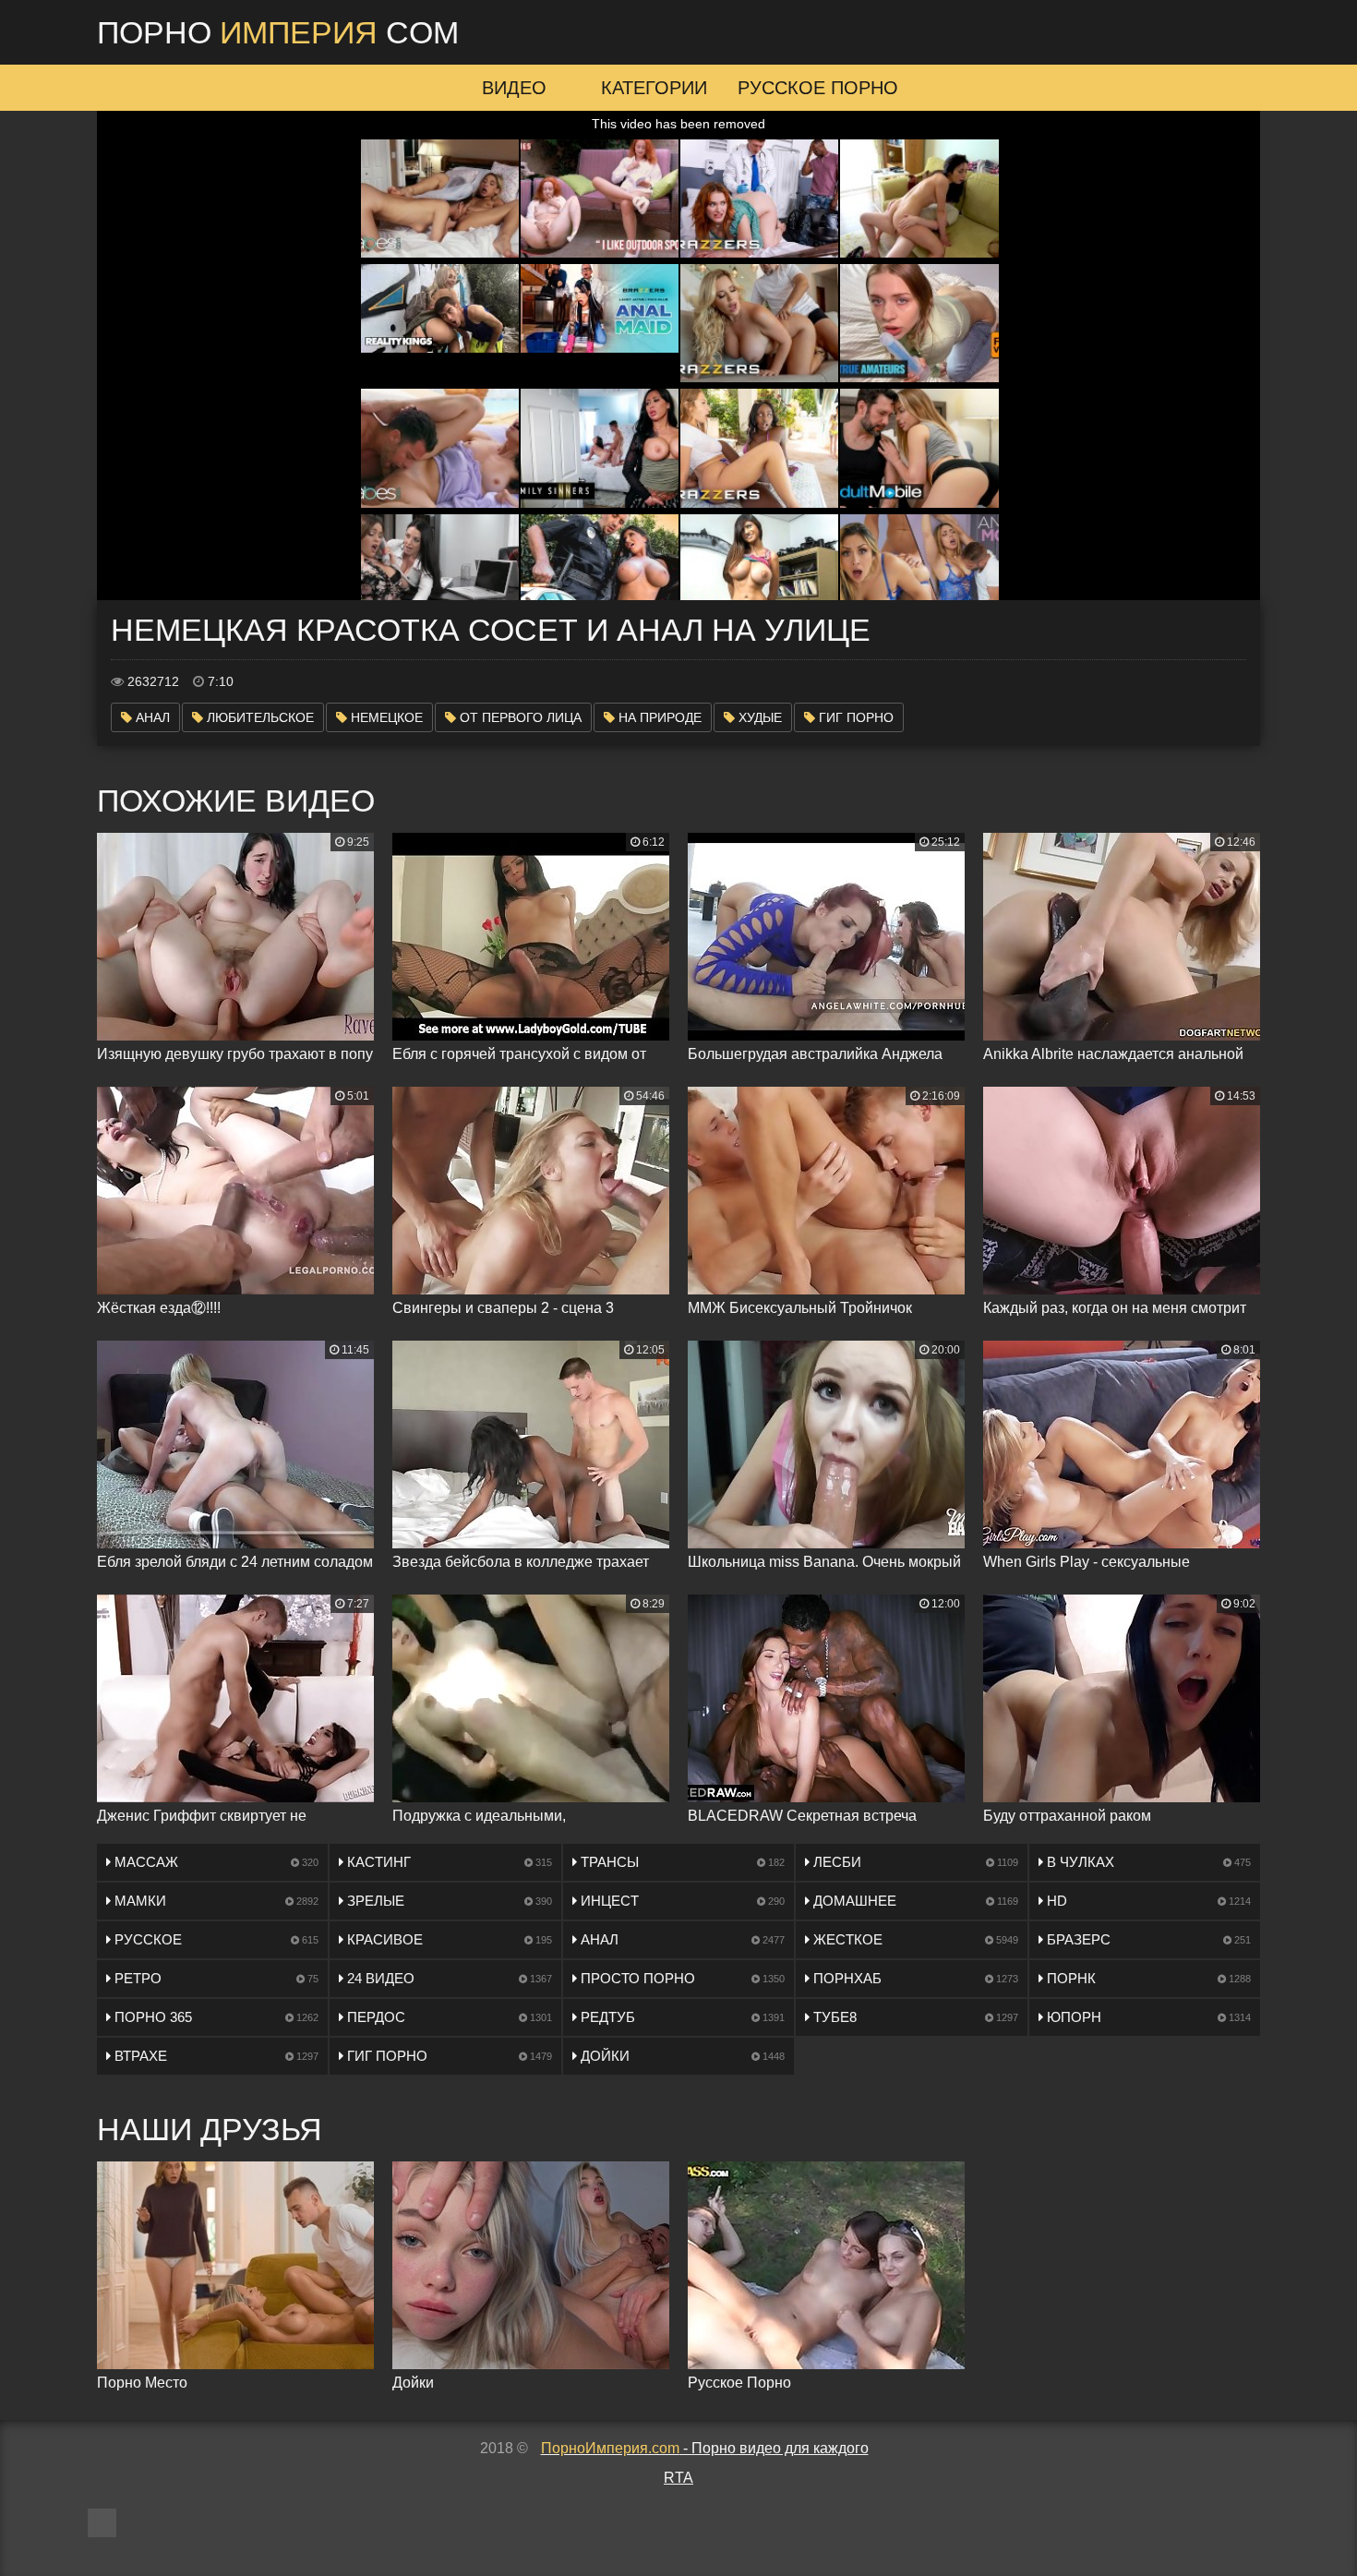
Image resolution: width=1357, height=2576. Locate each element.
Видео (514, 88)
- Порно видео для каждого (705, 2448)
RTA (678, 2478)
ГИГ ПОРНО (854, 717)
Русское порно (818, 88)
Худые (758, 717)
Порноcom (278, 32)
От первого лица (519, 717)
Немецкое (385, 717)
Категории (654, 88)
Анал (151, 717)
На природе (658, 717)
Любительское (258, 717)
